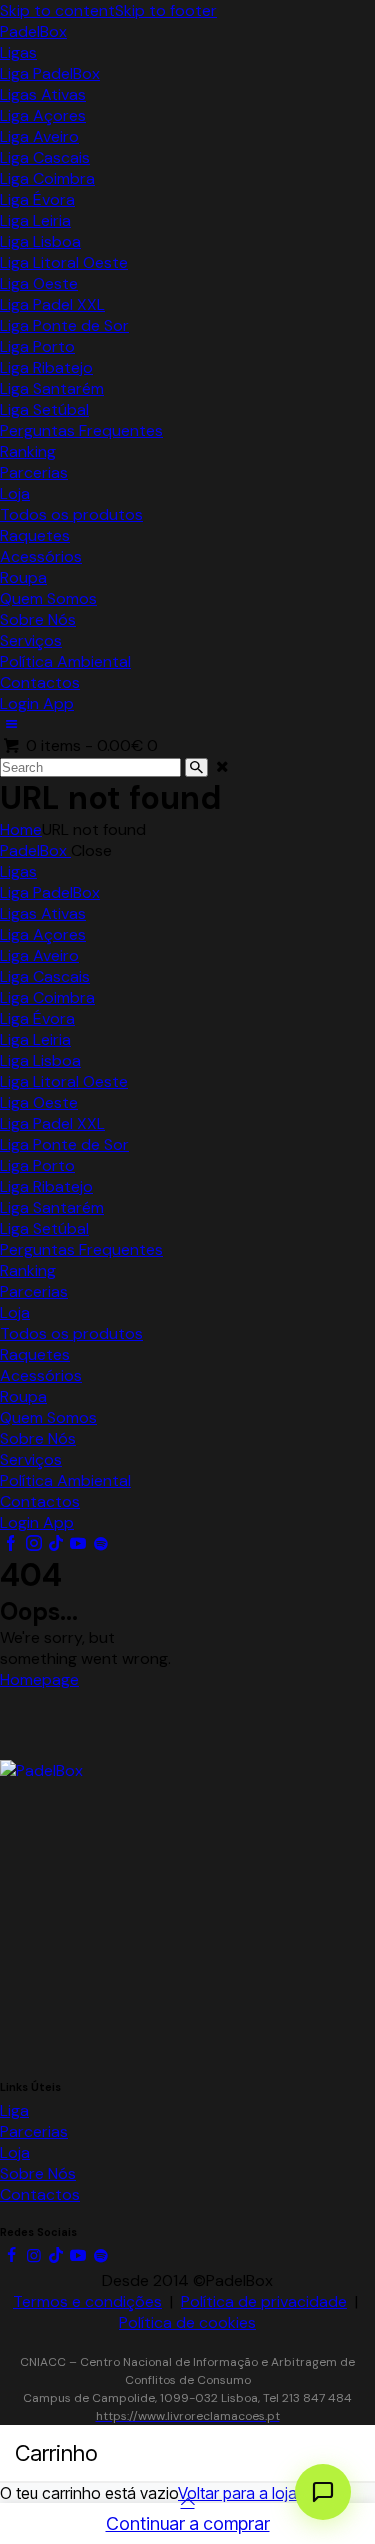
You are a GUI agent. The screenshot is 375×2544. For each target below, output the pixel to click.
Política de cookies (187, 2322)
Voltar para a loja (237, 2493)
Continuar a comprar (188, 2523)
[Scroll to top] (187, 2501)
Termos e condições (87, 2301)
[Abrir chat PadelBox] (323, 2492)
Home (21, 829)
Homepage (39, 1679)
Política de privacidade (264, 2301)
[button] (11, 724)
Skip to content (57, 10)
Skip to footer (166, 10)
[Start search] (196, 767)
